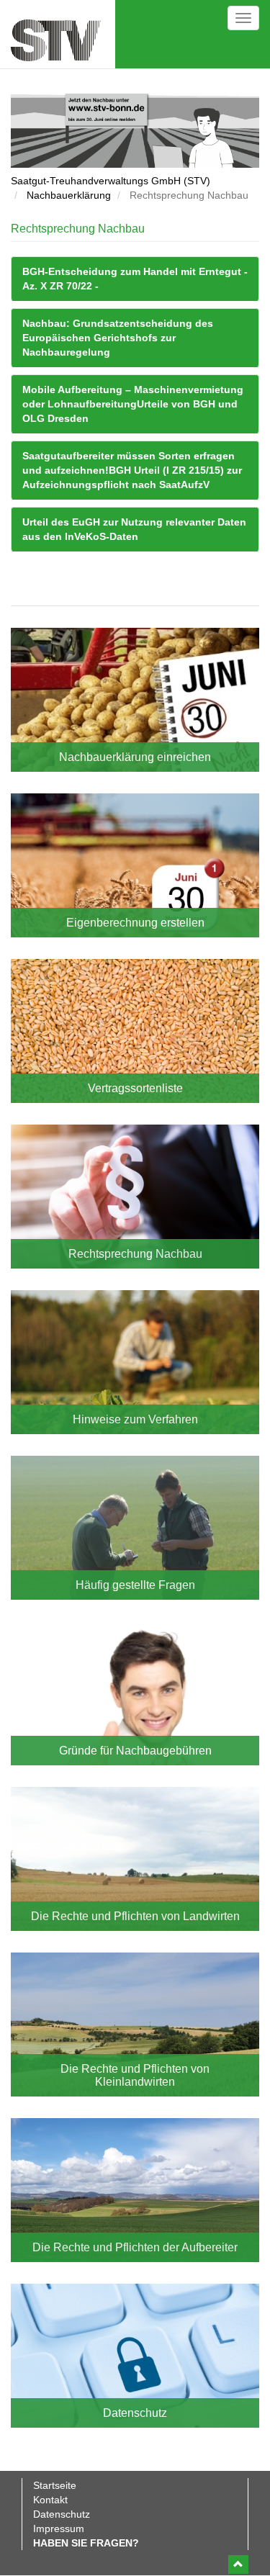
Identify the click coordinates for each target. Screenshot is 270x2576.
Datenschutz (62, 2514)
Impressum (59, 2528)
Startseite (55, 2485)
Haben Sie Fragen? (86, 2543)
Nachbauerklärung (69, 195)
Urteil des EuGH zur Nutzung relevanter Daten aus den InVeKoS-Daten (134, 529)
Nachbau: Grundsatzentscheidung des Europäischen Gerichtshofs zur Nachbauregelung (118, 338)
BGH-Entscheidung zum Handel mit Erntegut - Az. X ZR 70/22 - (135, 279)
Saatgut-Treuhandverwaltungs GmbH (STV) (111, 181)
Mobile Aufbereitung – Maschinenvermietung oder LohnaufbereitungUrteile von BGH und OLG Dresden (133, 404)
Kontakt (50, 2500)
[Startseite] (56, 40)
